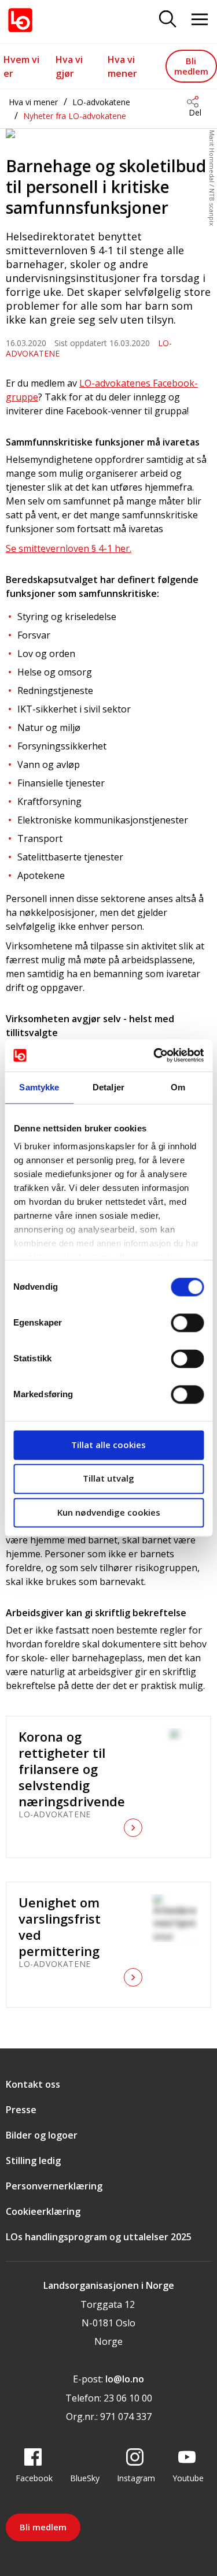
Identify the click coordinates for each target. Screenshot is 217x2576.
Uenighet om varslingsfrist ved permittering (60, 1927)
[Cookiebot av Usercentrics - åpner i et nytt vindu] (155, 1055)
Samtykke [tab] (39, 1087)
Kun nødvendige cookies (109, 1512)
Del (195, 112)
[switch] (187, 1323)
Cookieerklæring (43, 2211)
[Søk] (168, 20)
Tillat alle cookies (108, 1445)
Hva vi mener (33, 102)
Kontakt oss (33, 2084)
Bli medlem (191, 66)
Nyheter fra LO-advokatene (75, 116)
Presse (21, 2110)
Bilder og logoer (42, 2135)
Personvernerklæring (54, 2186)
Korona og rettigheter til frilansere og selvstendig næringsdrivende (70, 1769)
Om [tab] (178, 1087)
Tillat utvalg (108, 1479)
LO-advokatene (101, 102)
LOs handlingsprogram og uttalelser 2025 (99, 2237)
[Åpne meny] (200, 20)
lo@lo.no (125, 2379)
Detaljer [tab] (108, 1087)
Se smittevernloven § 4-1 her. (69, 548)
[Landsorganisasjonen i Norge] (20, 20)
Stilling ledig (33, 2161)
